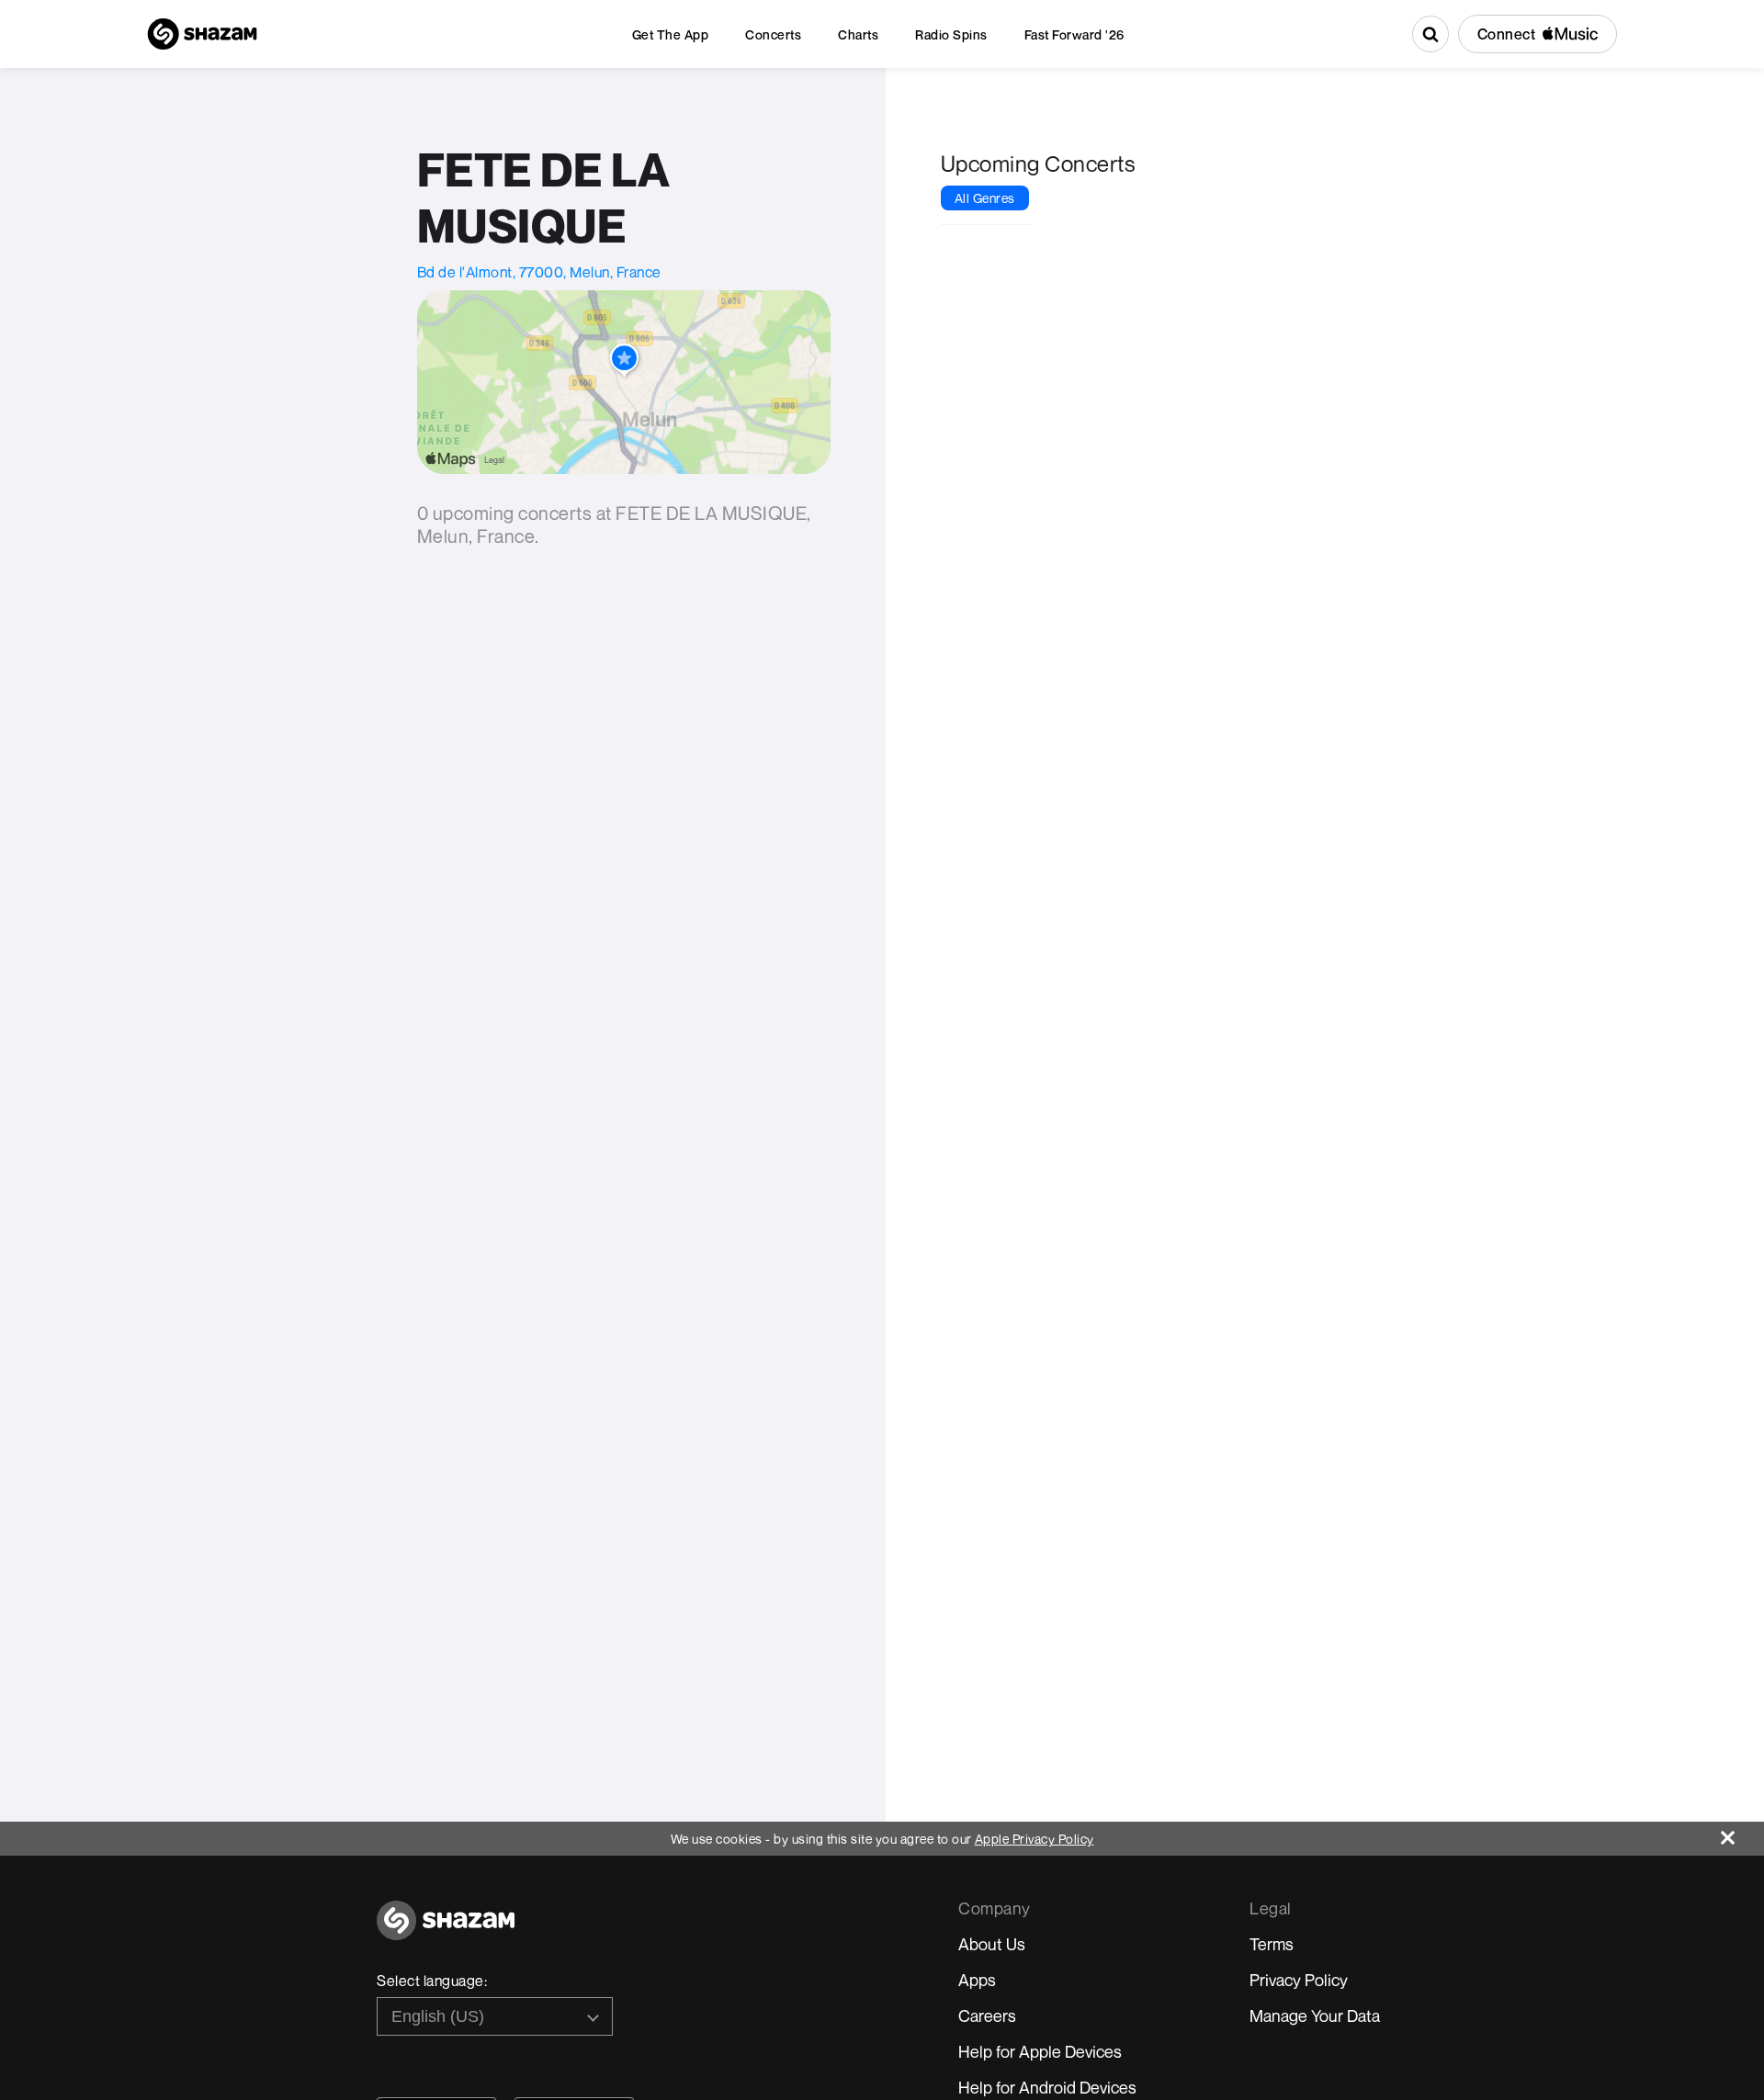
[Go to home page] (446, 1931)
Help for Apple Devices (1040, 2051)
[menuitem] (671, 34)
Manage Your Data (1315, 2015)
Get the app (671, 34)
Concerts (773, 34)
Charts (858, 34)
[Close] (1742, 1833)
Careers (987, 2015)
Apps (977, 1980)
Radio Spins (951, 34)
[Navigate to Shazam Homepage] (202, 34)
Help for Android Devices (1047, 2087)
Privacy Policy (1299, 1980)
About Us (992, 1944)
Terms (1272, 1944)
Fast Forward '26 (1074, 34)
